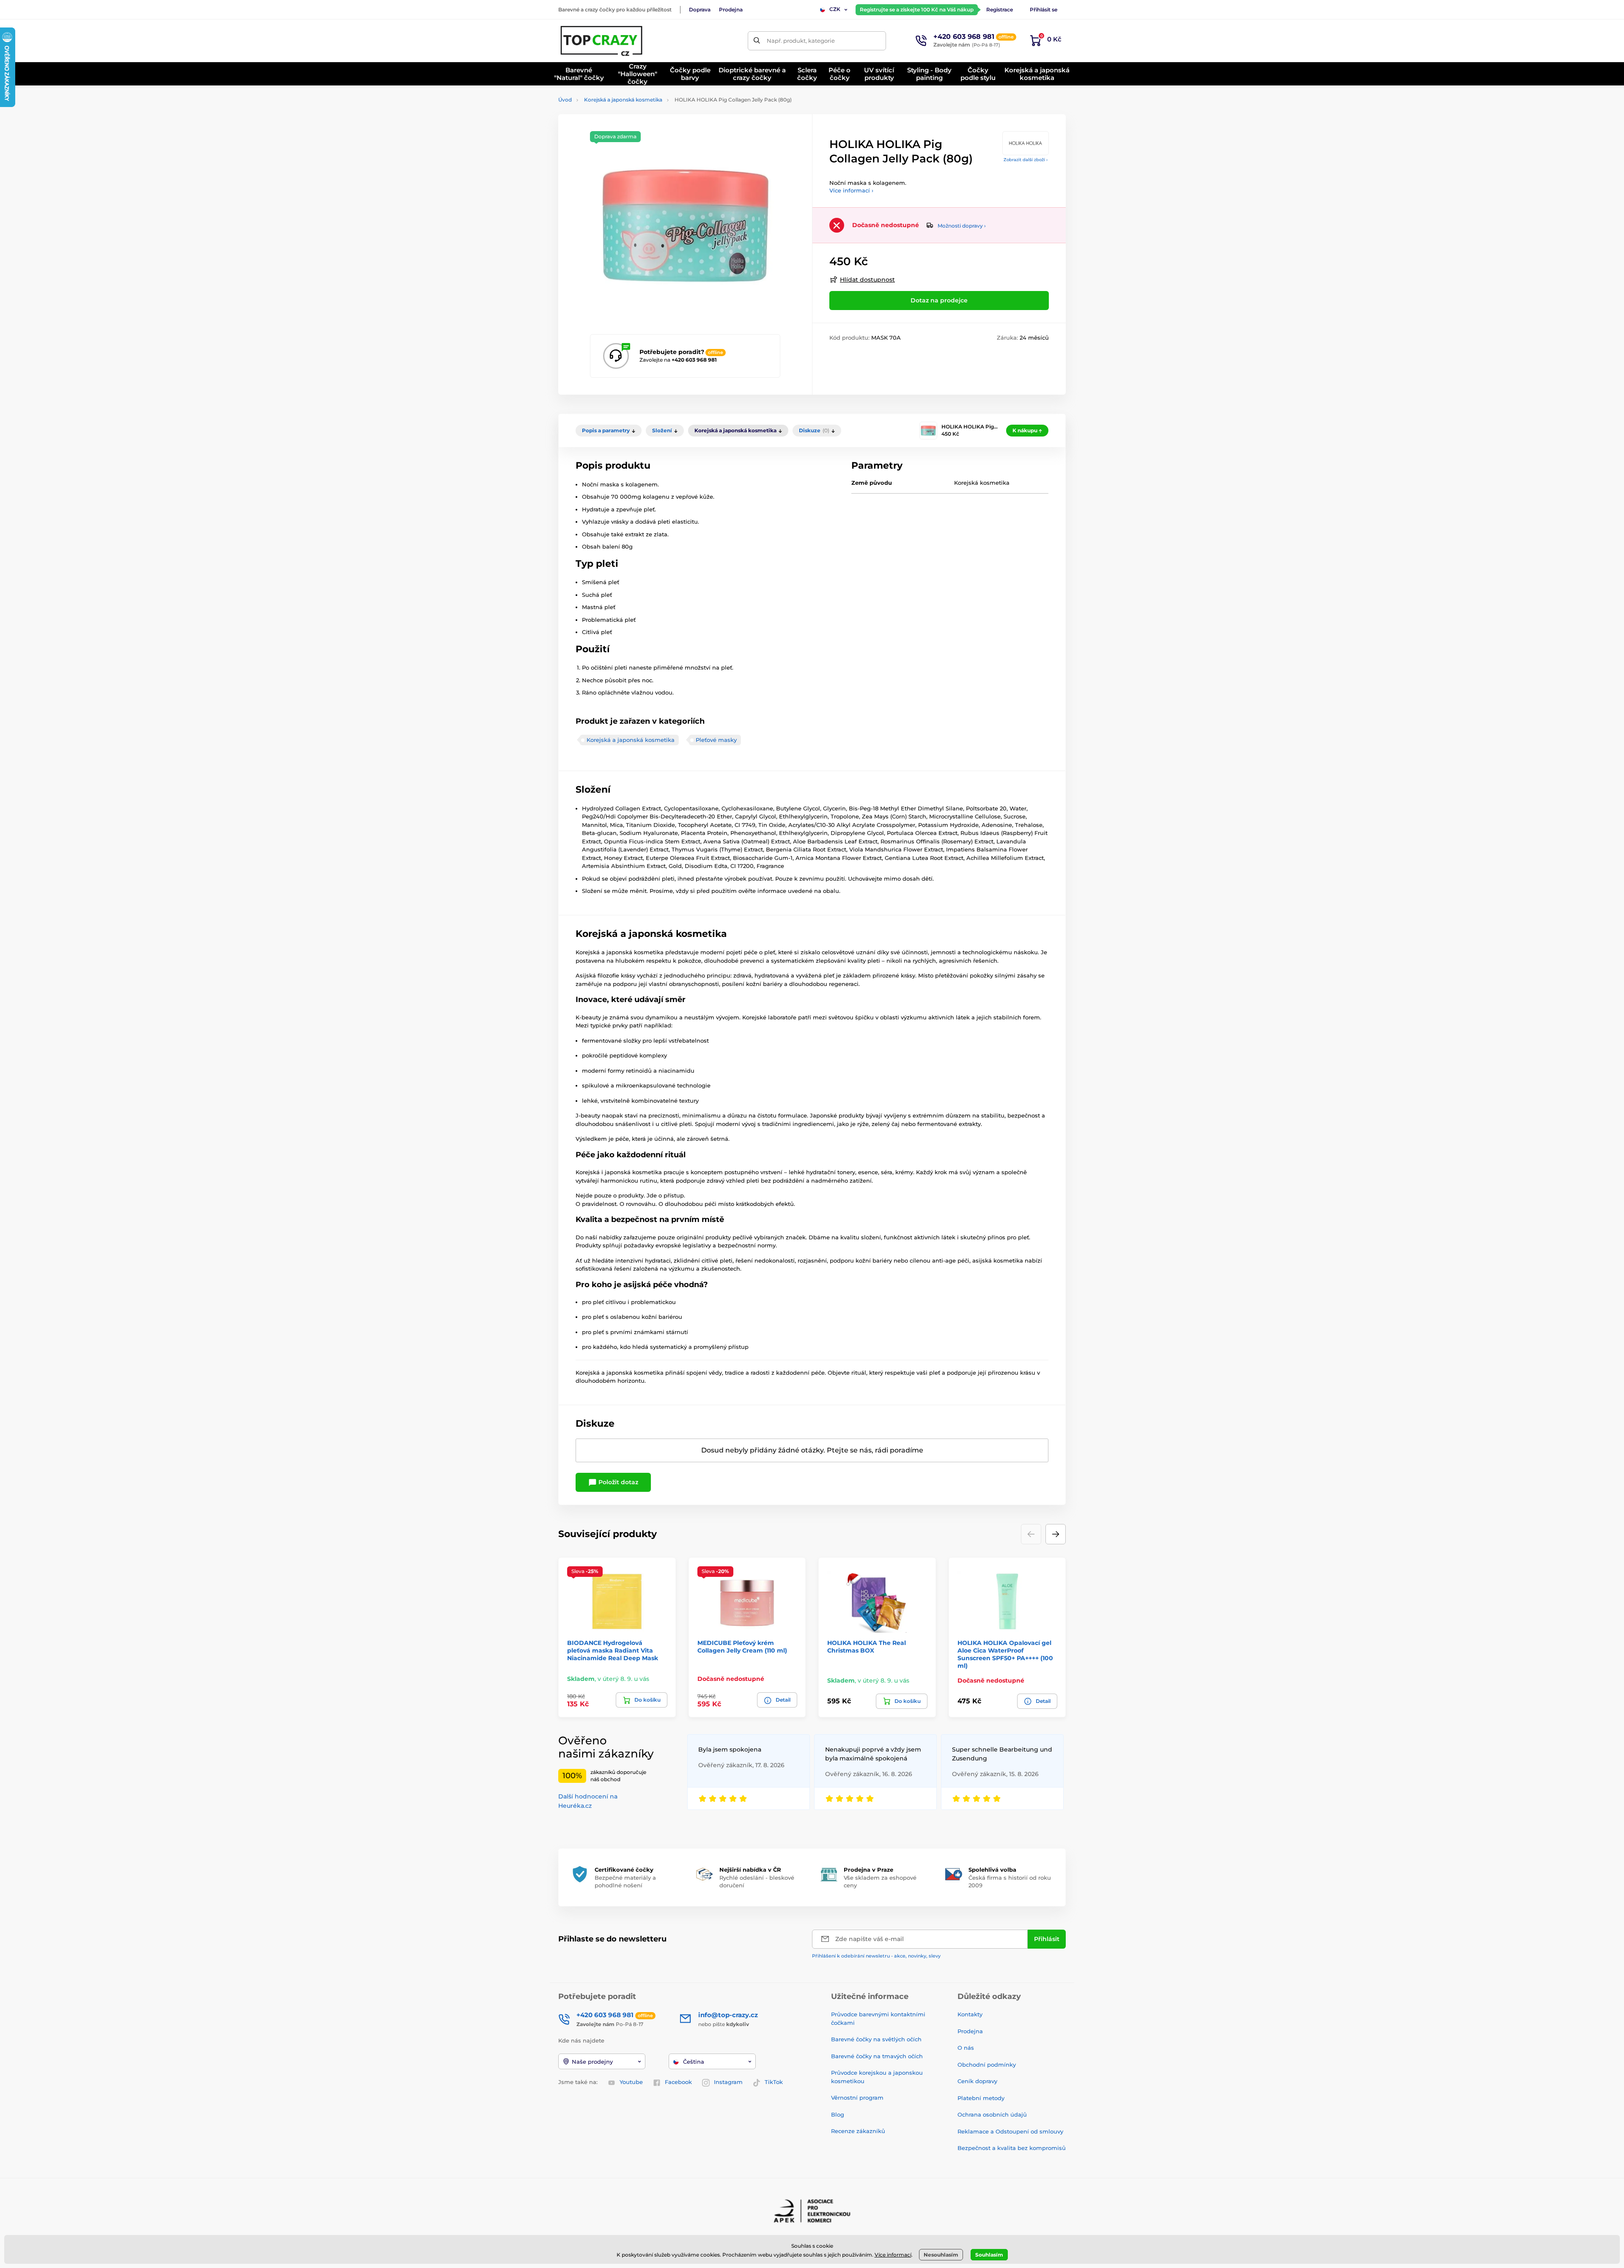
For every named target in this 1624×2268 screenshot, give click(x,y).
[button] (1056, 1534)
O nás (966, 2048)
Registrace (1000, 10)
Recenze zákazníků (858, 2131)
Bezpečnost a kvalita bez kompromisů (1012, 2148)
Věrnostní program (857, 2098)
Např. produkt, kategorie (801, 41)
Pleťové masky (716, 740)
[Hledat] (757, 41)
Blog (838, 2114)
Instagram (728, 2082)
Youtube (631, 2082)
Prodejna (731, 10)
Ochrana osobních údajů (992, 2114)
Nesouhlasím (941, 2255)
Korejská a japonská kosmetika (623, 100)
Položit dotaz (617, 1482)
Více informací (893, 2255)
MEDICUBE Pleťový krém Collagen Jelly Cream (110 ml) (742, 1647)
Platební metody (981, 2098)
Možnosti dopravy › (962, 226)
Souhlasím (989, 2255)
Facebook (678, 2082)
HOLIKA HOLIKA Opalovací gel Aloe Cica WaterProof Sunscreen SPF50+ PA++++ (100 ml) (1005, 1654)
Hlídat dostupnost (867, 280)
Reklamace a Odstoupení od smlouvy (1010, 2131)
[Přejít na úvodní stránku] (602, 41)
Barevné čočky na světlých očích (876, 2039)
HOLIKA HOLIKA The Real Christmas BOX (867, 1647)
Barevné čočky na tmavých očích (877, 2056)
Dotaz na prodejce (939, 300)
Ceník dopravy (977, 2081)
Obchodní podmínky (987, 2065)
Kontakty (970, 2014)
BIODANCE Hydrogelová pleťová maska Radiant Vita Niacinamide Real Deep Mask (613, 1650)
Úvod (565, 100)
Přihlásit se (1044, 10)
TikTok (774, 2082)
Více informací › (851, 190)
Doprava (700, 10)
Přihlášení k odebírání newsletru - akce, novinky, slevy (876, 1956)
